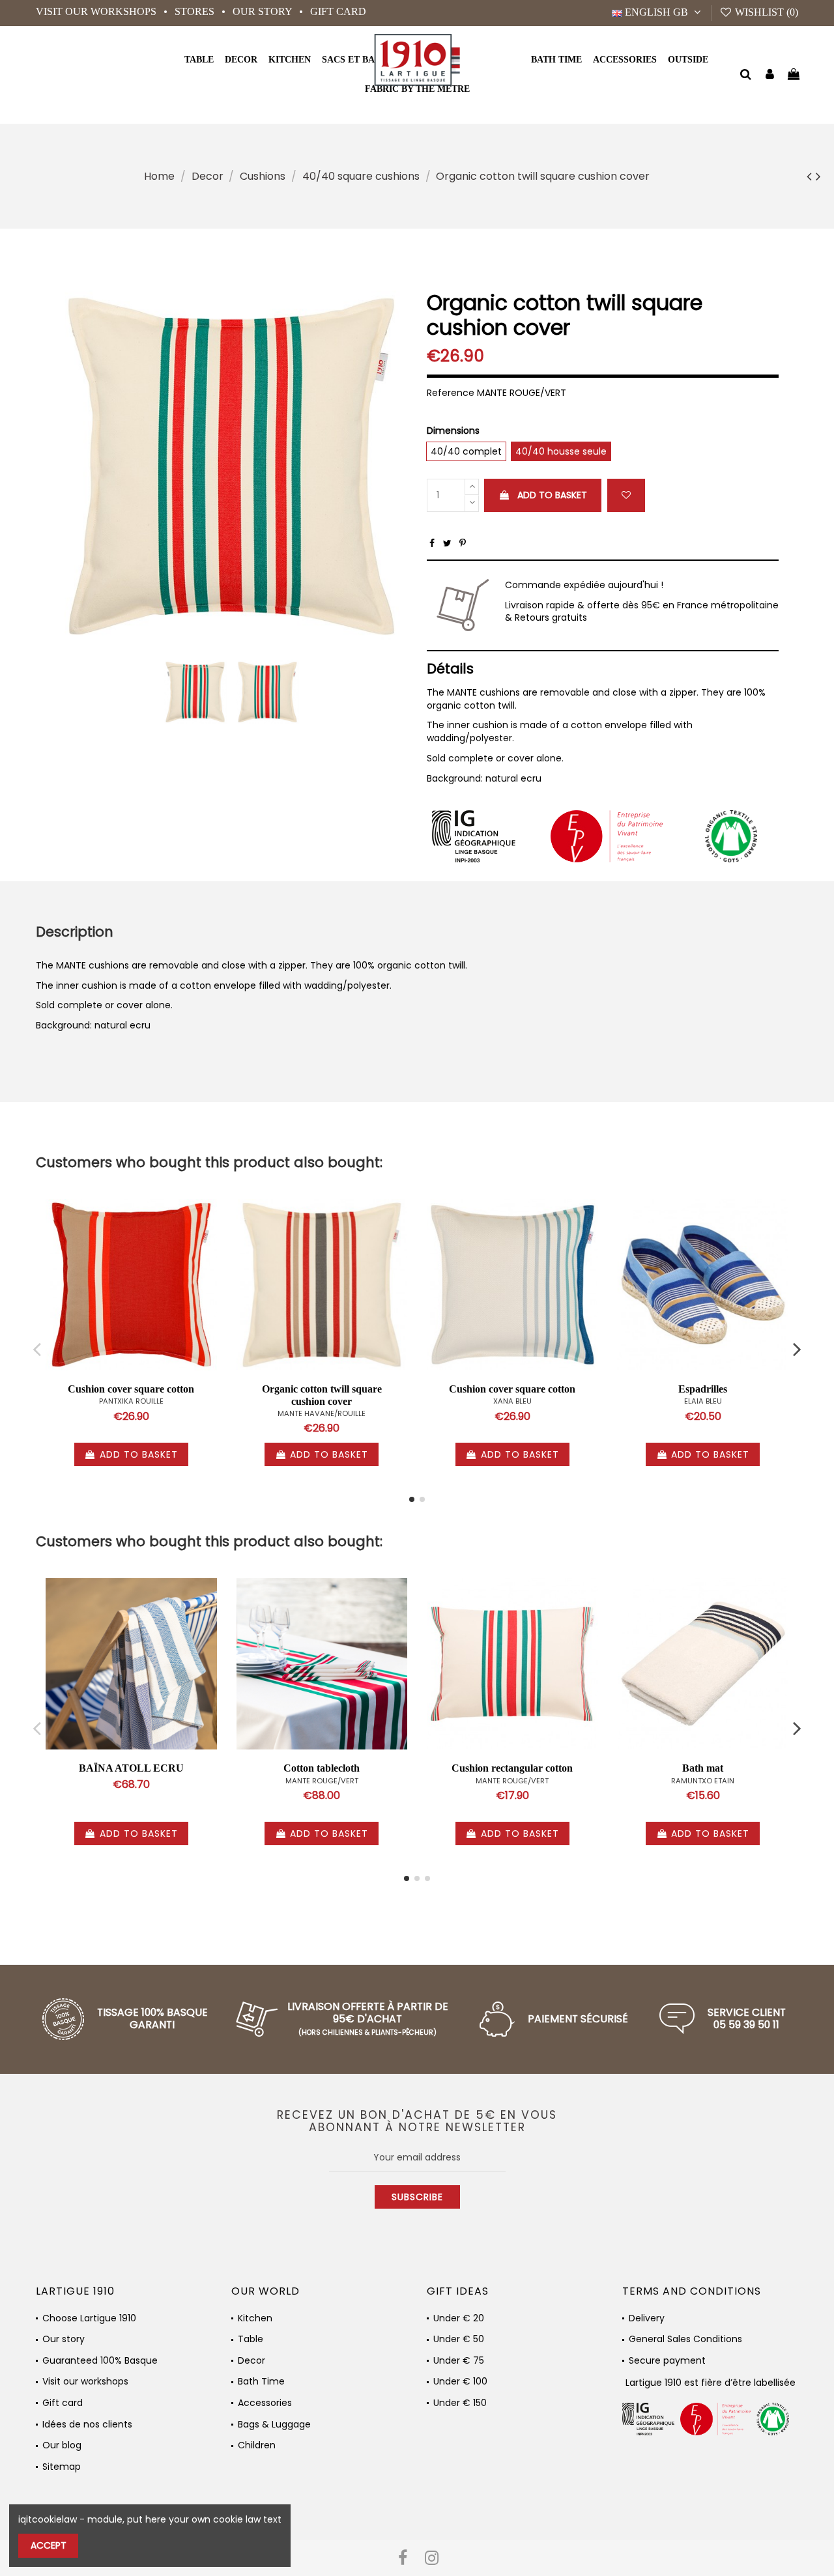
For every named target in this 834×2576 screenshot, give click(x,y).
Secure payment (667, 2361)
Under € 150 (460, 2403)
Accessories (265, 2403)
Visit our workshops (97, 11)
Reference (451, 393)
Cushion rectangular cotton (512, 1768)
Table (251, 2339)
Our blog (62, 2445)
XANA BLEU (512, 1401)
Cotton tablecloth (322, 1768)
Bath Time (261, 2382)
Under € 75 (459, 2361)
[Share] (432, 543)
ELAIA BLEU (703, 1401)
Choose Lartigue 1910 (89, 2318)
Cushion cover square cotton (131, 1389)
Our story (264, 11)
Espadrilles (703, 1389)
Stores (196, 11)
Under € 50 (459, 2339)
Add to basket (552, 495)
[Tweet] (447, 543)
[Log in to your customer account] (770, 75)
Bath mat (703, 1768)
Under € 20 (459, 2318)
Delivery (647, 2318)
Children (257, 2445)
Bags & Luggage (274, 2425)
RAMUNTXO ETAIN (703, 1781)
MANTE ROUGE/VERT (322, 1781)
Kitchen (255, 2318)
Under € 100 (460, 2382)
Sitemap (62, 2467)
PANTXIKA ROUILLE (131, 1401)
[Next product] (818, 176)
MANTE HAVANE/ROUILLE (322, 1413)
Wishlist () (765, 12)
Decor (252, 2361)
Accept (49, 2545)
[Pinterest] (463, 543)
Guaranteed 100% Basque (100, 2361)
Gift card (338, 11)
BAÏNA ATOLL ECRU (131, 1768)
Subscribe (417, 2197)
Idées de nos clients (87, 2425)
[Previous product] (811, 176)
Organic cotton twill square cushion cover (322, 1395)
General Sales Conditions (685, 2339)
